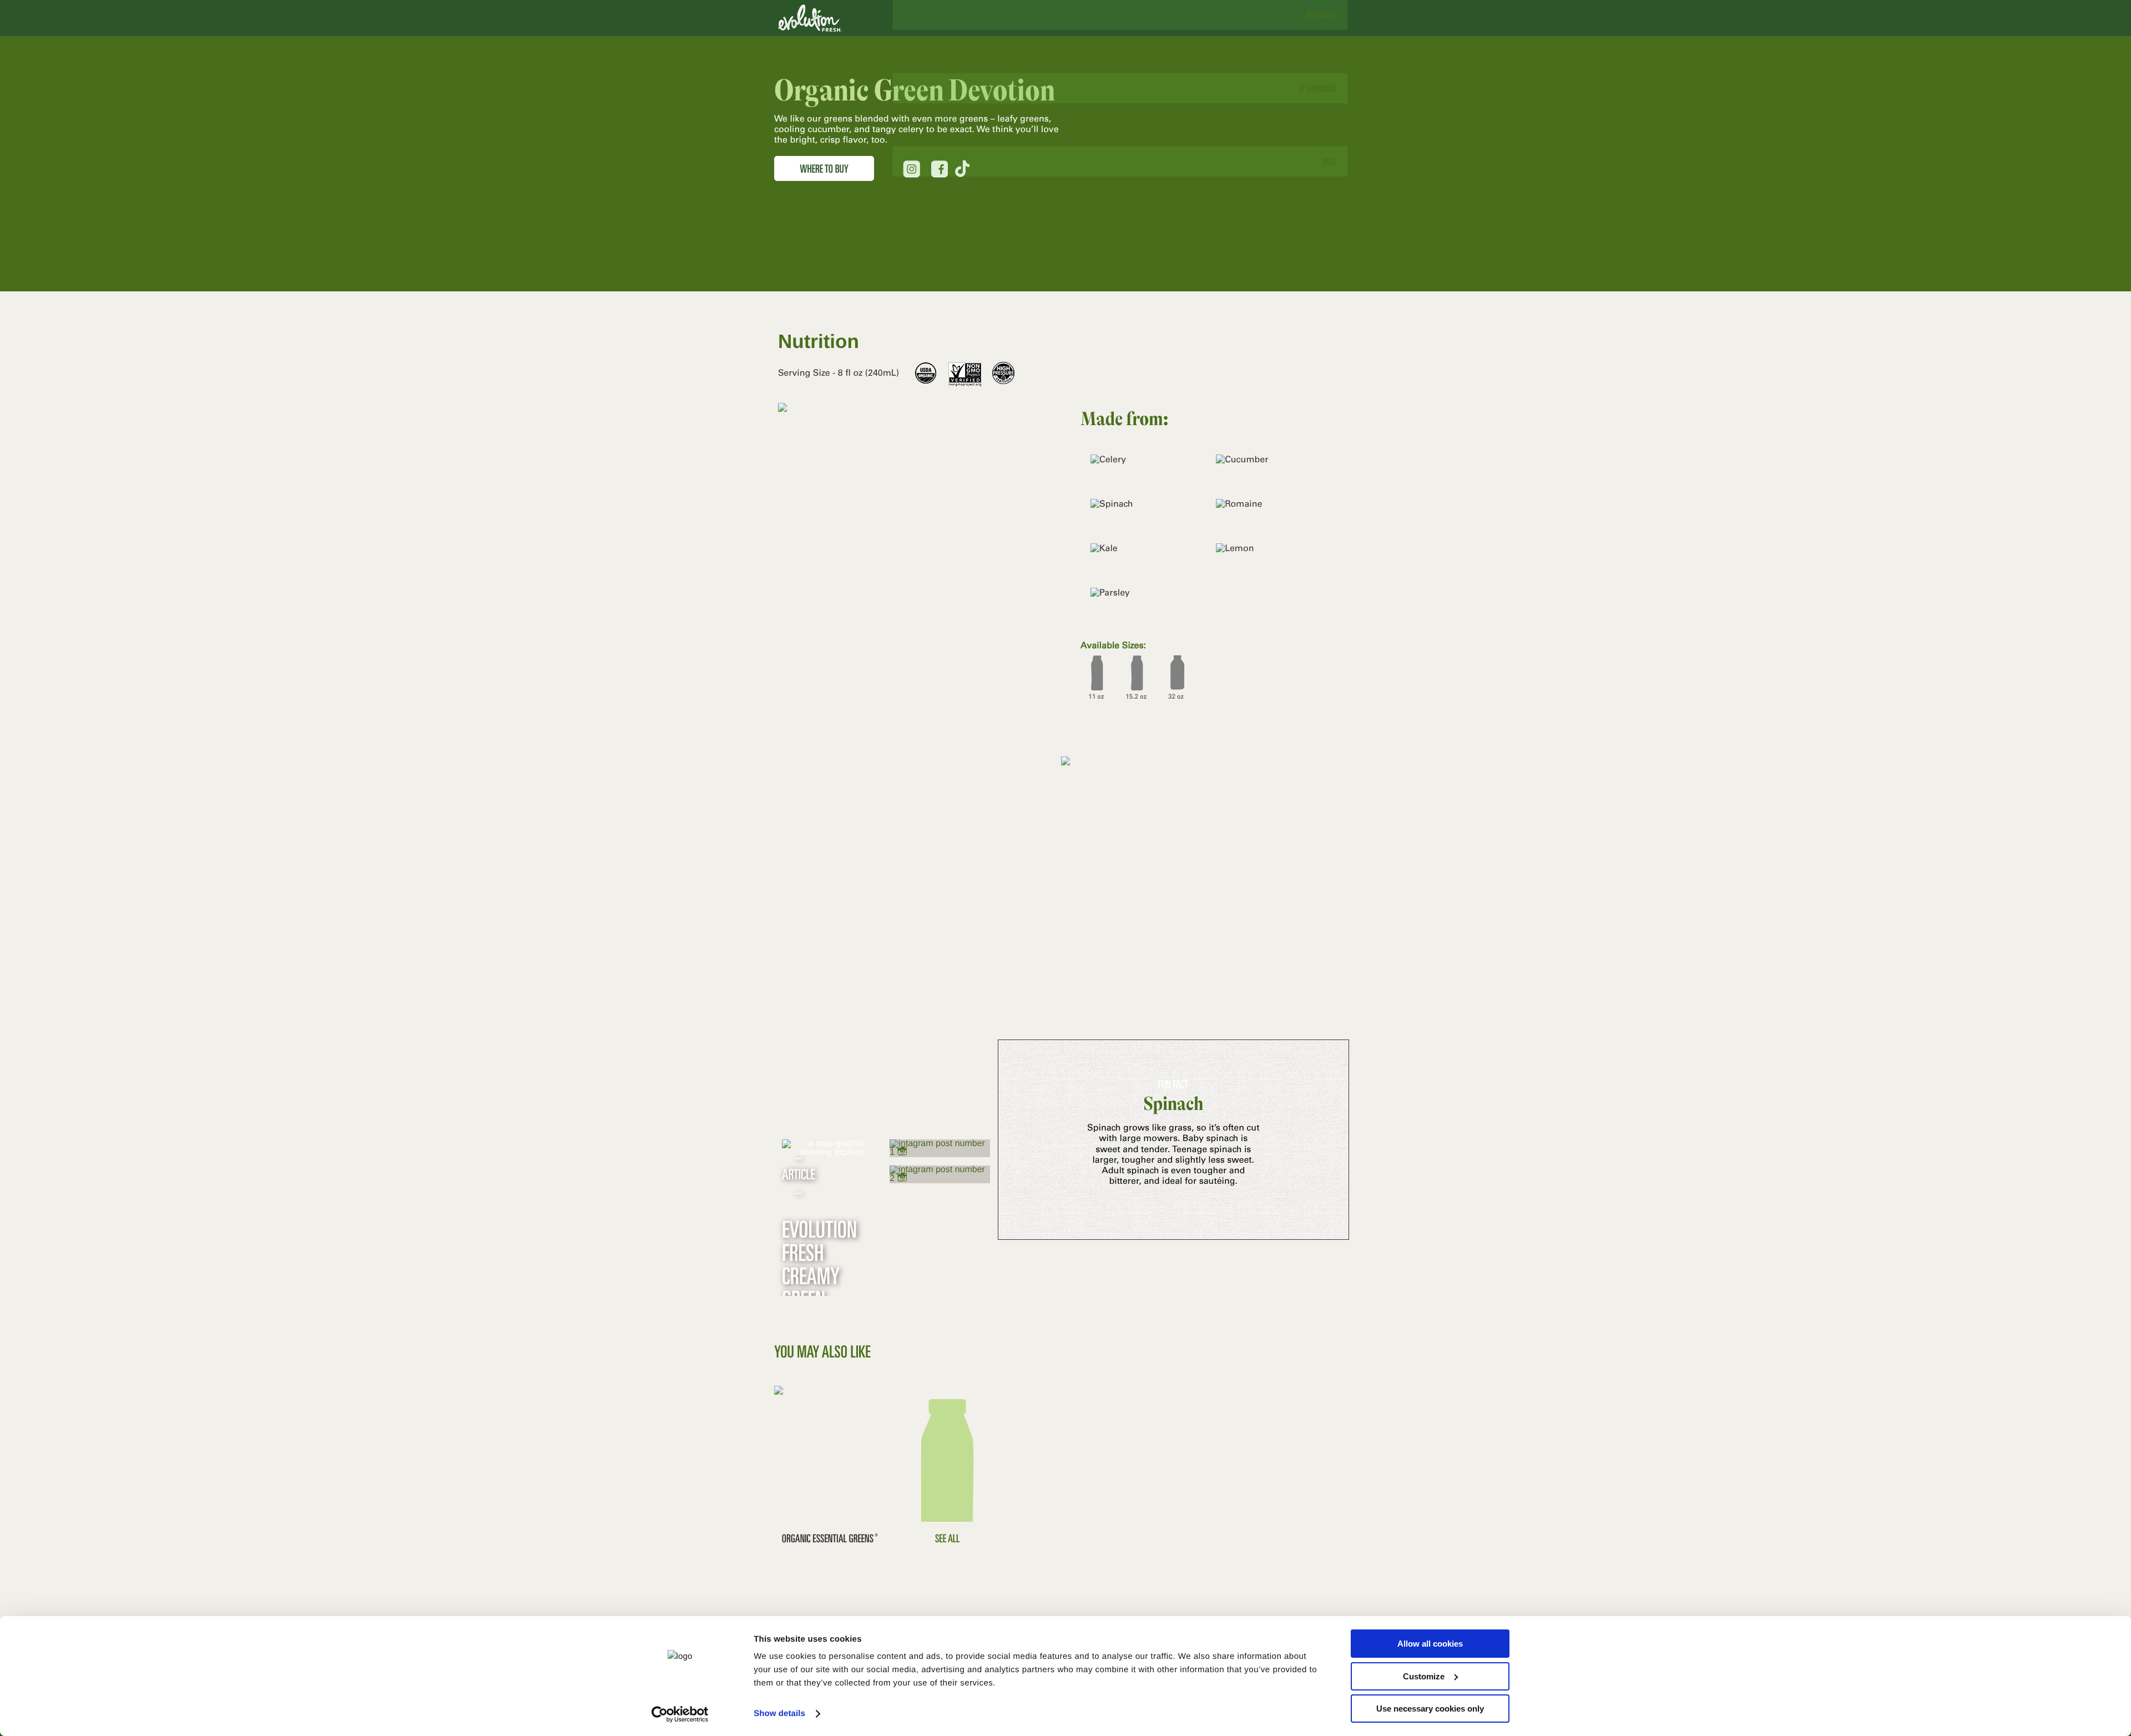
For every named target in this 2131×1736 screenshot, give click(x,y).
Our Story (1322, 125)
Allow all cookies (1430, 1644)
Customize (1424, 1676)
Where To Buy (1317, 52)
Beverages (1321, 15)
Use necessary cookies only (1430, 1709)
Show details (779, 1714)
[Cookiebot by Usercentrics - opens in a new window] (680, 1714)
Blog (1330, 162)
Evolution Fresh (810, 18)
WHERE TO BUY (824, 168)
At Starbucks (1317, 88)
